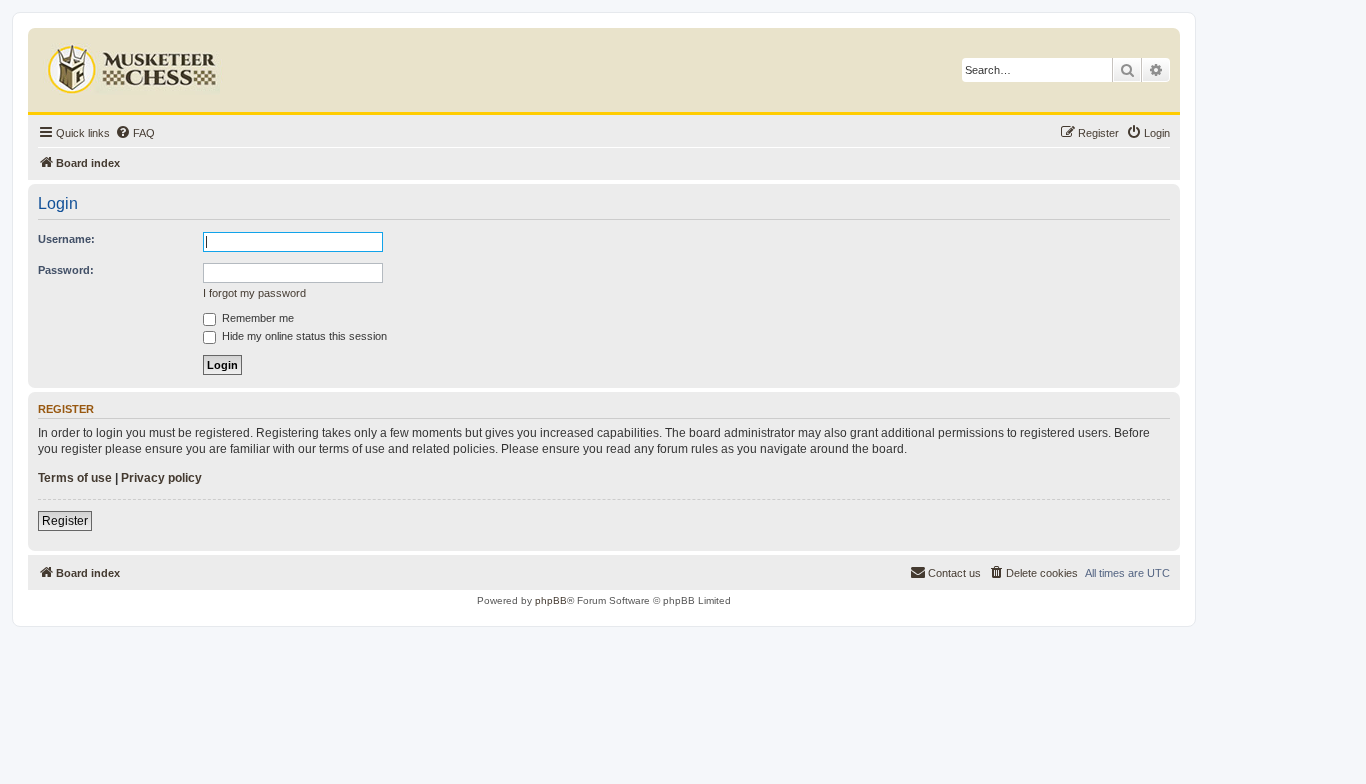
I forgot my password (254, 293)
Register (65, 521)
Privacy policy (161, 478)
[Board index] (134, 65)
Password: (66, 270)
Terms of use (75, 478)
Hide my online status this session (303, 336)
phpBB (551, 600)
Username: (66, 239)
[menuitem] (135, 133)
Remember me (256, 318)
